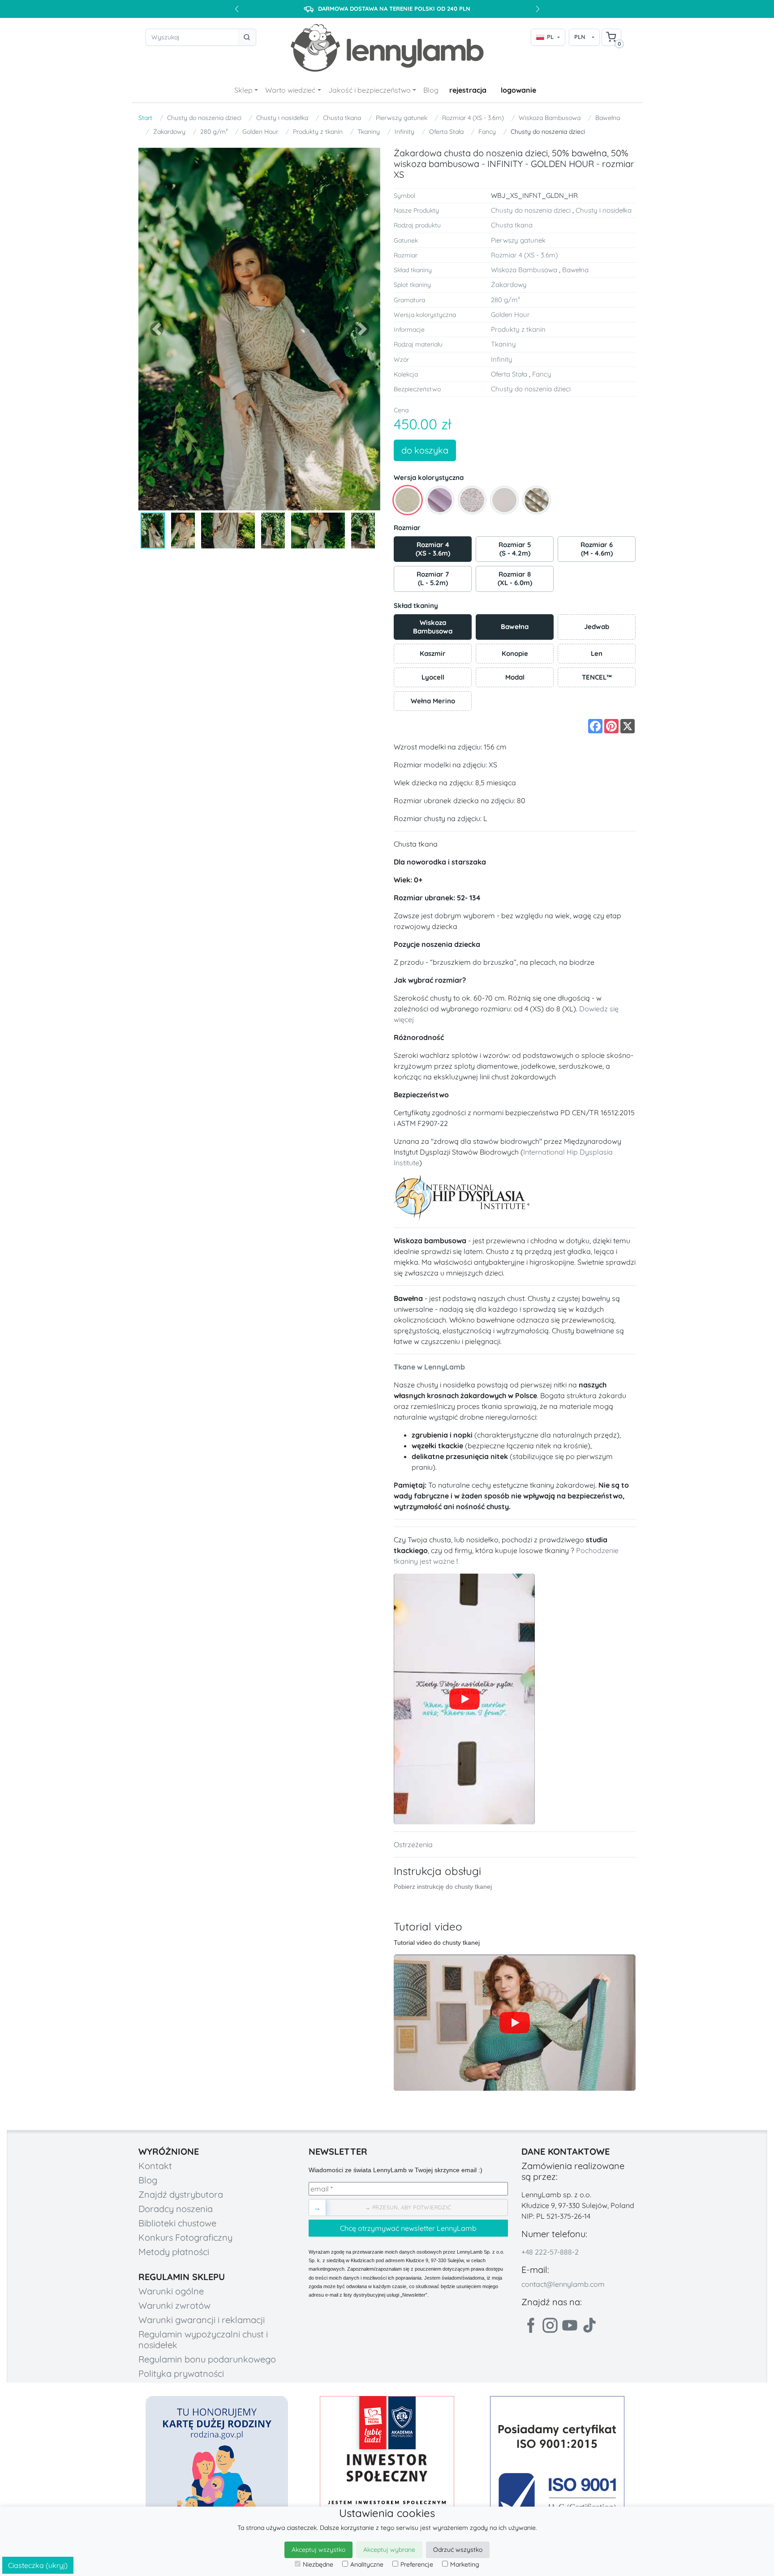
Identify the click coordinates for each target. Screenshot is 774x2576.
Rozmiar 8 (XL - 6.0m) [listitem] (515, 578)
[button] (157, 329)
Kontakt (155, 2166)
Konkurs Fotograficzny (185, 2237)
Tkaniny (369, 132)
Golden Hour (260, 132)
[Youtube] (570, 2325)
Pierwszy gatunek (402, 118)
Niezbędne (318, 2564)
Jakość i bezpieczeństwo (370, 90)
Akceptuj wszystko (318, 2550)
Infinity (404, 132)
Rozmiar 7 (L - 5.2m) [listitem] (433, 578)
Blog (431, 90)
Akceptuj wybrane (389, 2550)
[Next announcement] (537, 9)
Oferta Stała (446, 132)
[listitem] (408, 500)
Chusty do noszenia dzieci (204, 118)
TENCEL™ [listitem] (608, 674)
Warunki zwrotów (174, 2305)
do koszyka (425, 450)
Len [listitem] (613, 651)
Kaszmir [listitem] (445, 651)
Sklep (243, 90)
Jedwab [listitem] (609, 623)
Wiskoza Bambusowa (550, 118)
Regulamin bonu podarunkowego (207, 2359)
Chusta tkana (342, 118)
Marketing (465, 2564)
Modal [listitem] (529, 674)
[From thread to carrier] (464, 1699)
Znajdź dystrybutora (181, 2194)
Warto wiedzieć (290, 90)
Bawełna (608, 118)
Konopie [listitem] (527, 651)
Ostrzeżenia (413, 1844)
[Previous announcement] (236, 9)
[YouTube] (515, 2023)
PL (550, 37)
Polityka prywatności (181, 2373)
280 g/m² (214, 132)
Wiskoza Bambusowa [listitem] (442, 625)
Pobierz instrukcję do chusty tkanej (443, 1887)
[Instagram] (550, 2325)
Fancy (487, 132)
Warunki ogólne (171, 2291)
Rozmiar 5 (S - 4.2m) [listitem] (515, 549)
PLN (580, 37)
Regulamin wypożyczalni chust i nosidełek (203, 2339)
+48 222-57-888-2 (550, 2252)
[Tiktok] (589, 2325)
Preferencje (417, 2564)
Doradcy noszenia (176, 2209)
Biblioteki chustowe (177, 2223)
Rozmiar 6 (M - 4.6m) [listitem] (597, 549)
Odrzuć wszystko (458, 2550)
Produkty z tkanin (318, 132)
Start (145, 118)
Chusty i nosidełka (282, 118)
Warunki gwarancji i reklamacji (202, 2320)
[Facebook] (530, 2325)
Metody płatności (174, 2252)
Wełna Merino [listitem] (441, 698)
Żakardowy (169, 132)
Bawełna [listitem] (527, 623)
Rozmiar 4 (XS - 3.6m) (473, 118)
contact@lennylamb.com (563, 2284)
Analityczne (367, 2564)
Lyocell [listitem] (446, 674)
